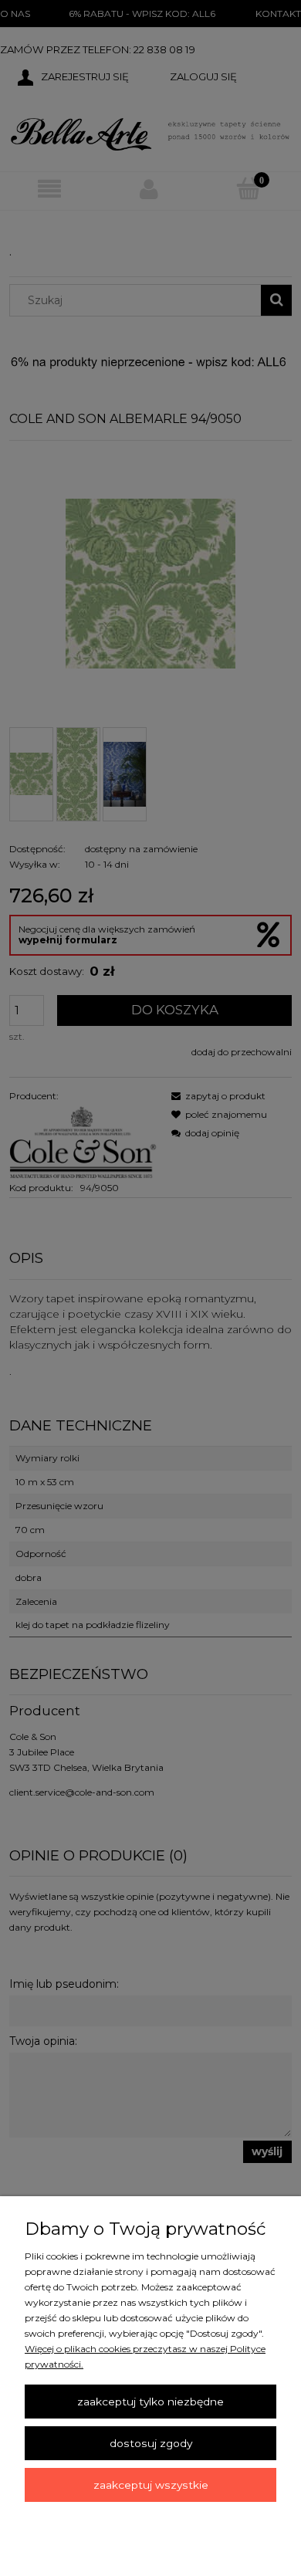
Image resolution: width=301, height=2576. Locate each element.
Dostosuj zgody (151, 2443)
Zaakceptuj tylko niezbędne (150, 2402)
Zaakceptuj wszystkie (151, 2485)
